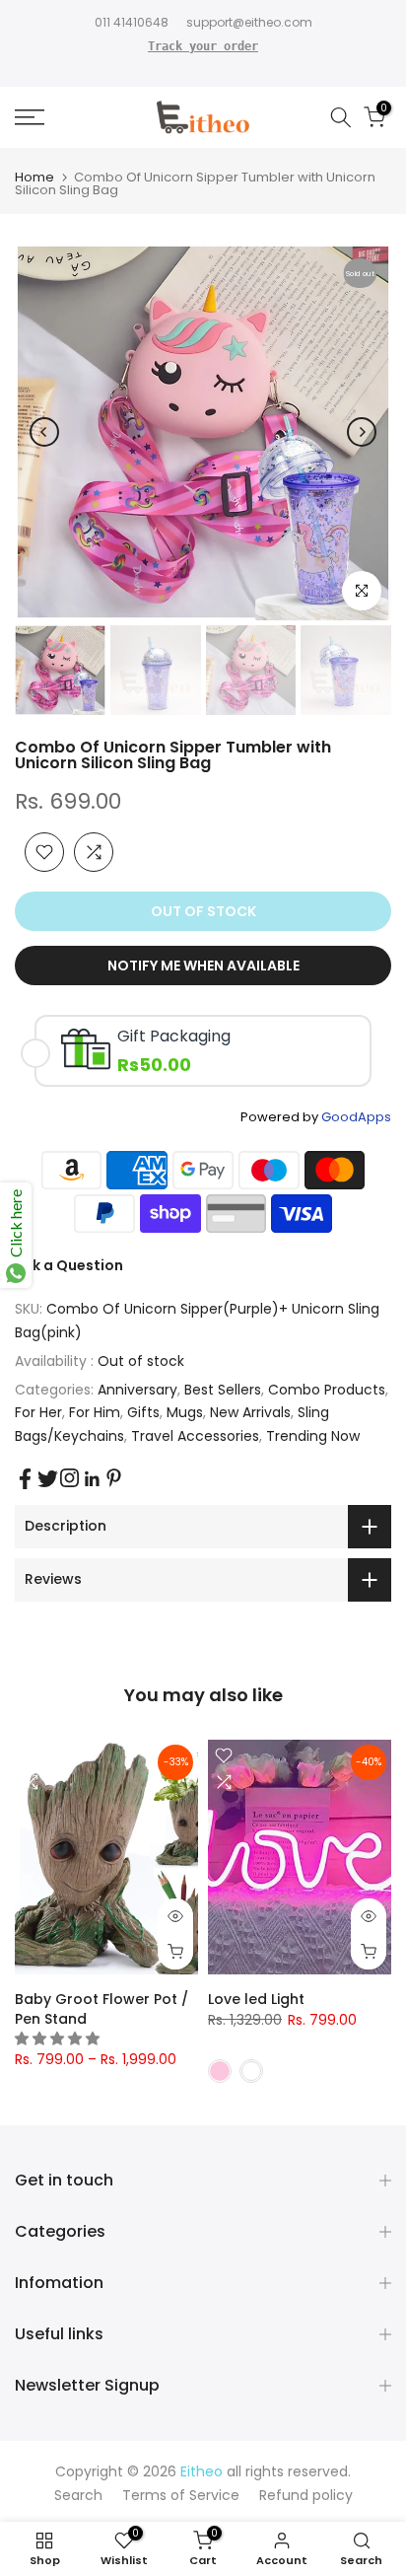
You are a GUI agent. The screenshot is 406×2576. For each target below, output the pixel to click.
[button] (59, 2039)
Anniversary (137, 1390)
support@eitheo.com (249, 22)
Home (34, 177)
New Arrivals (250, 1412)
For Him (95, 1412)
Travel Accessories (195, 1436)
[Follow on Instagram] (69, 1478)
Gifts (143, 1412)
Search (78, 2495)
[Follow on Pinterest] (114, 1478)
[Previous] (44, 432)
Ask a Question (69, 1265)
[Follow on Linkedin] (92, 1479)
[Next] (362, 432)
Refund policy (306, 2495)
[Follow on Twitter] (48, 1479)
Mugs (185, 1412)
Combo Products (327, 1390)
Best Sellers (223, 1390)
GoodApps (356, 1117)
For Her (38, 1412)
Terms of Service (181, 2495)
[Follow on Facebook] (25, 1479)
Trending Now (313, 1436)
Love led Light (256, 1999)
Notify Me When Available (203, 966)
